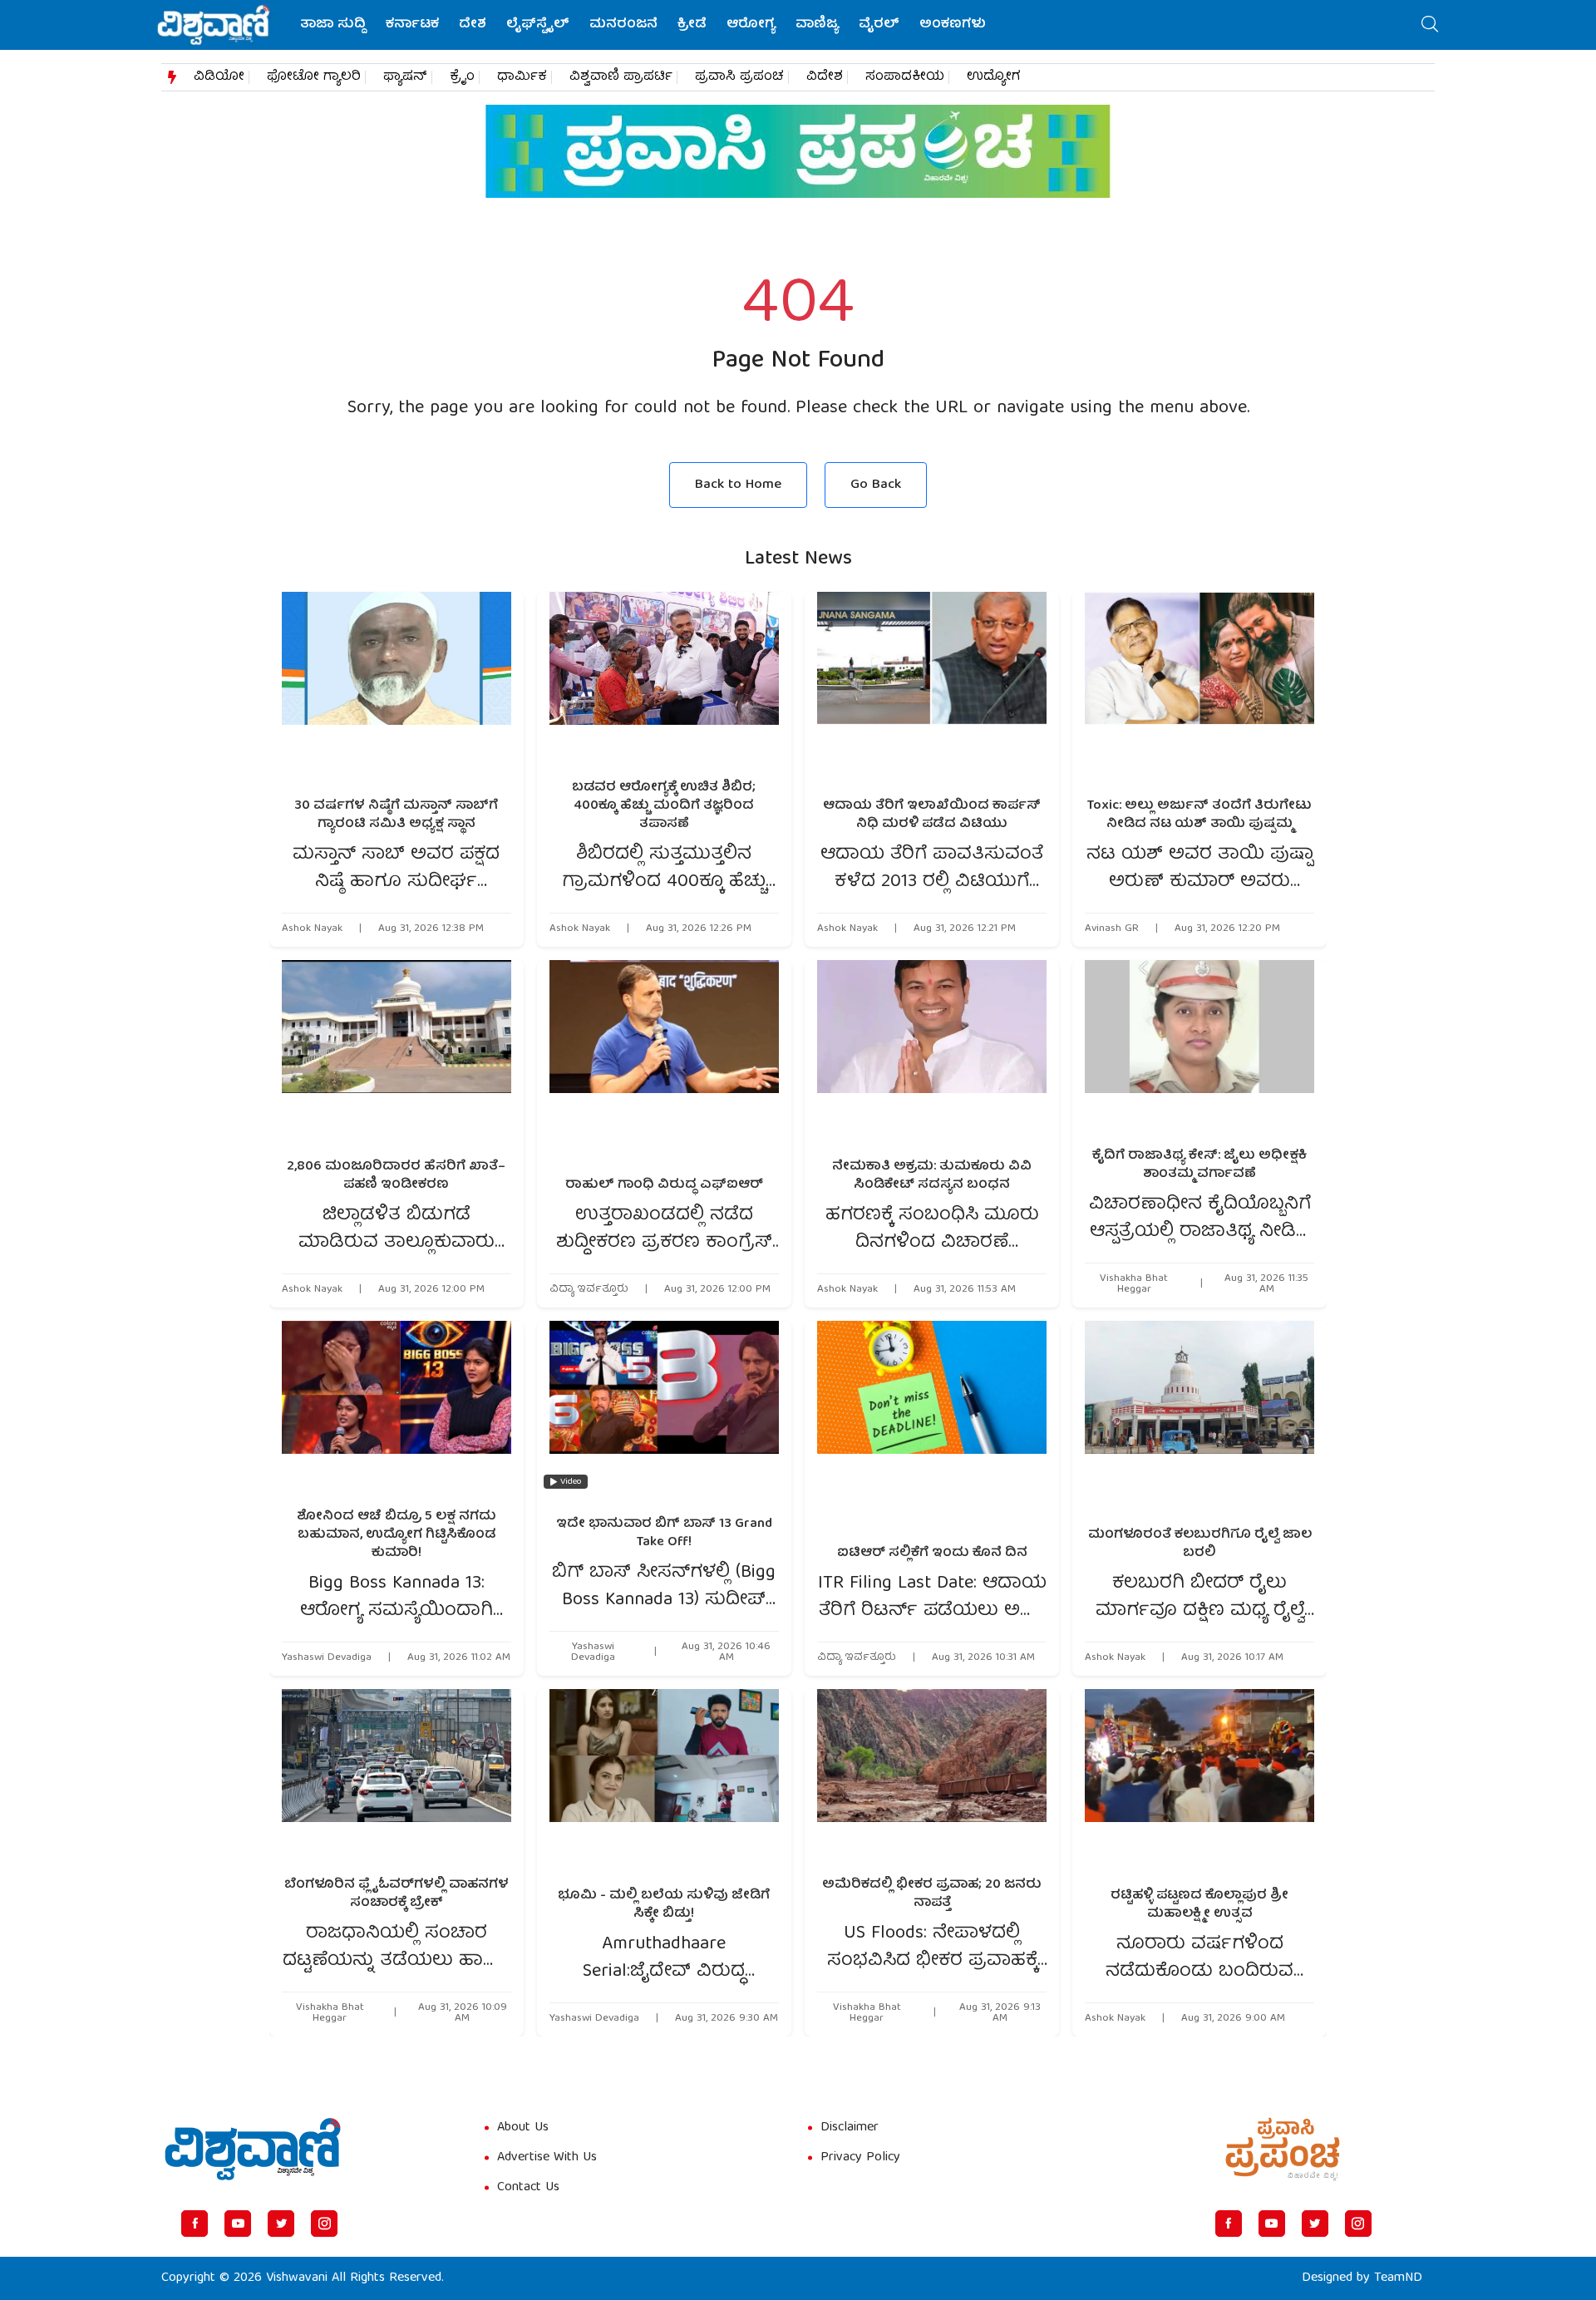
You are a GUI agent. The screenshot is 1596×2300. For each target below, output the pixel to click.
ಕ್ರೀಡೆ (692, 25)
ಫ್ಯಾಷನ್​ (405, 77)
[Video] (664, 1408)
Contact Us (528, 2188)
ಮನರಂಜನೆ (623, 25)
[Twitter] (281, 2224)
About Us (523, 2128)
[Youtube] (238, 2224)
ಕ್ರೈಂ (462, 77)
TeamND (1398, 2278)
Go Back (876, 485)
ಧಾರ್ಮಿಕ (522, 77)
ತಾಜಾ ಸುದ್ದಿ (333, 25)
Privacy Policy (860, 2158)
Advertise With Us (547, 2158)
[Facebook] (195, 2224)
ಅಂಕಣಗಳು (953, 25)
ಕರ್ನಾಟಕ (412, 25)
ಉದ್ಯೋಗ (994, 77)
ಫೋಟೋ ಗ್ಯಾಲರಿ (314, 77)
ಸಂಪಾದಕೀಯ (905, 77)
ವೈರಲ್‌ (879, 25)
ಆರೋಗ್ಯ (751, 25)
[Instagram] (324, 2224)
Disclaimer (850, 2128)
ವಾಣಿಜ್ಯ (817, 25)
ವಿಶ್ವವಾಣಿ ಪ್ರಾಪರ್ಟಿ (621, 77)
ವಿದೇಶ (825, 77)
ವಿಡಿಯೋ (219, 77)
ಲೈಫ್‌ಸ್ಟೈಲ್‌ (538, 25)
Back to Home (738, 485)
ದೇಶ (473, 25)
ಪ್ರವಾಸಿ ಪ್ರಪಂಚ (739, 77)
